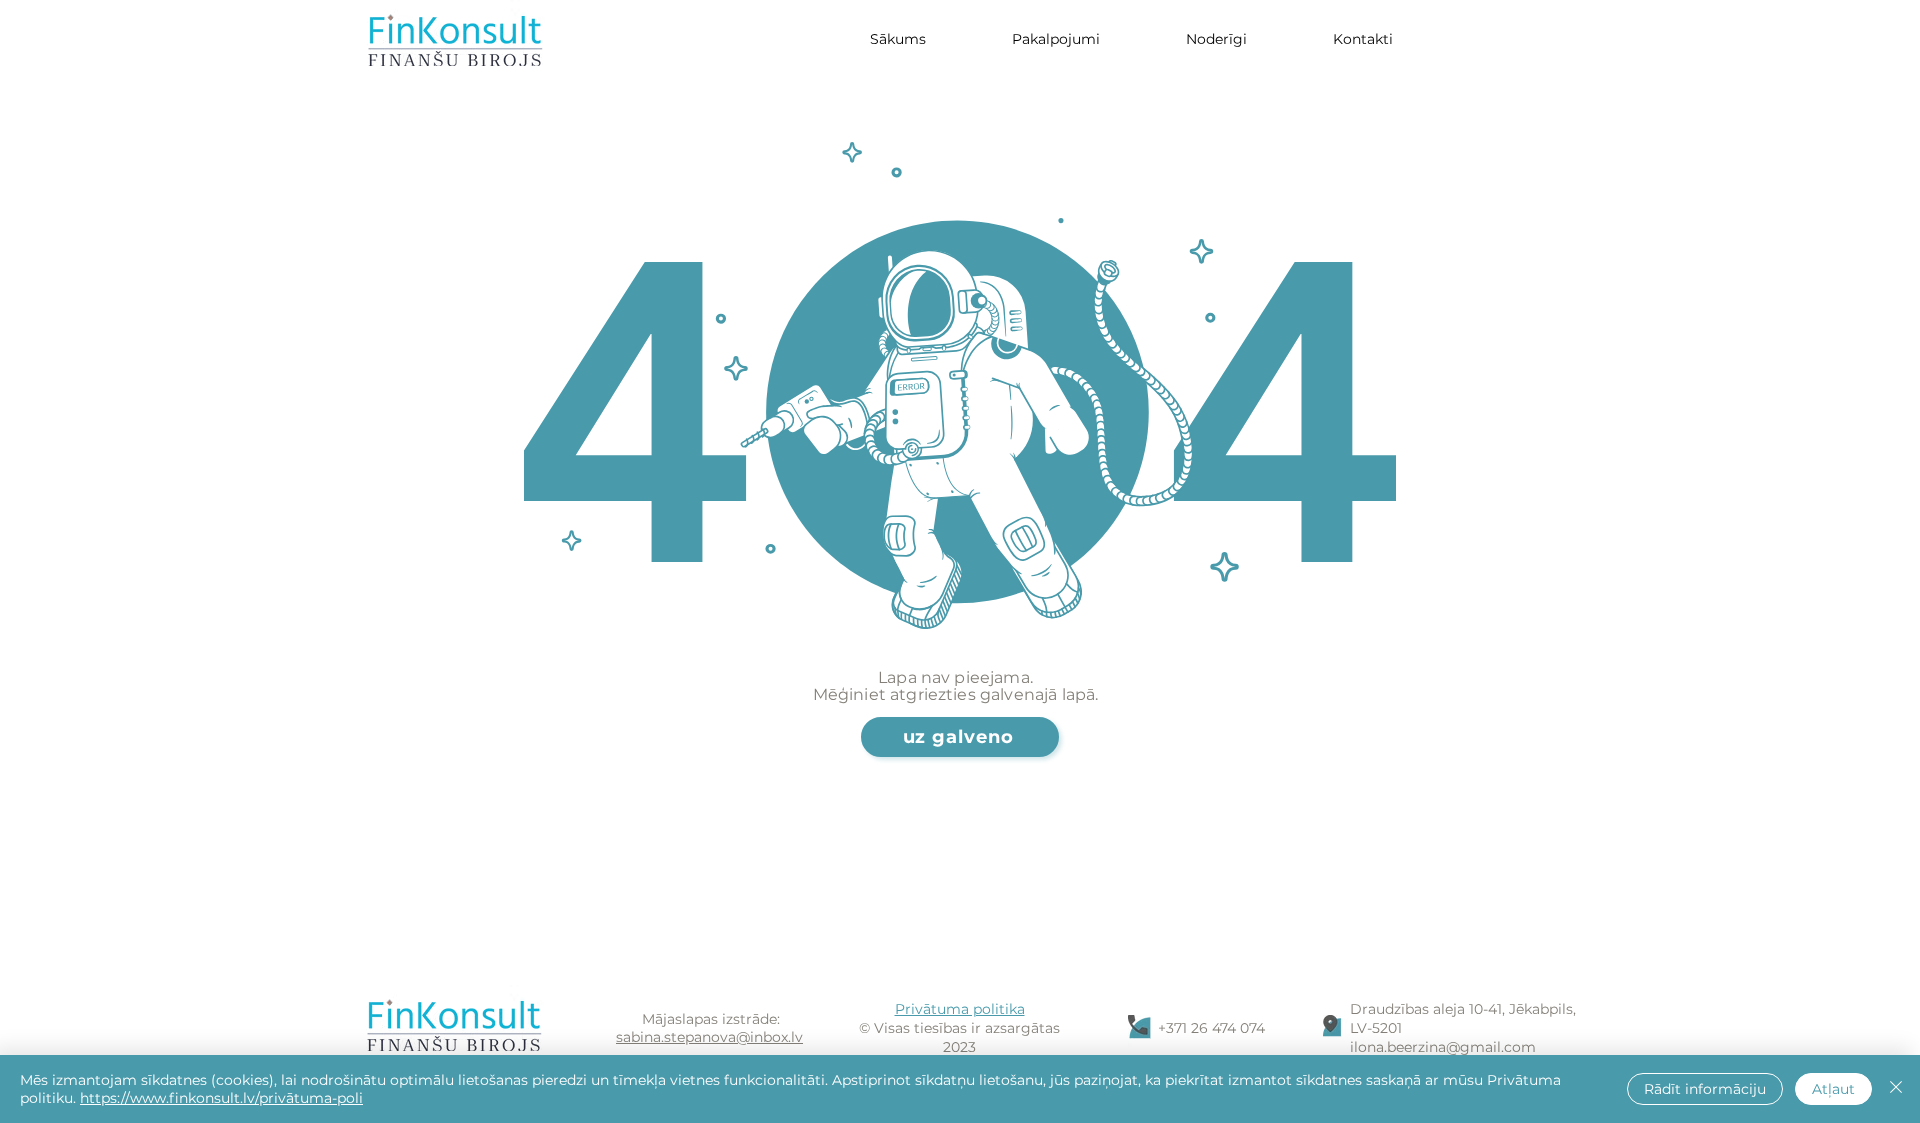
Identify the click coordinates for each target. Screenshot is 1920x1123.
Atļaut (1833, 1089)
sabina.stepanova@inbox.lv (709, 1037)
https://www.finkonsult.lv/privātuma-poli (221, 1098)
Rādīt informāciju (1705, 1089)
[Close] (1896, 1089)
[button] (1216, 39)
